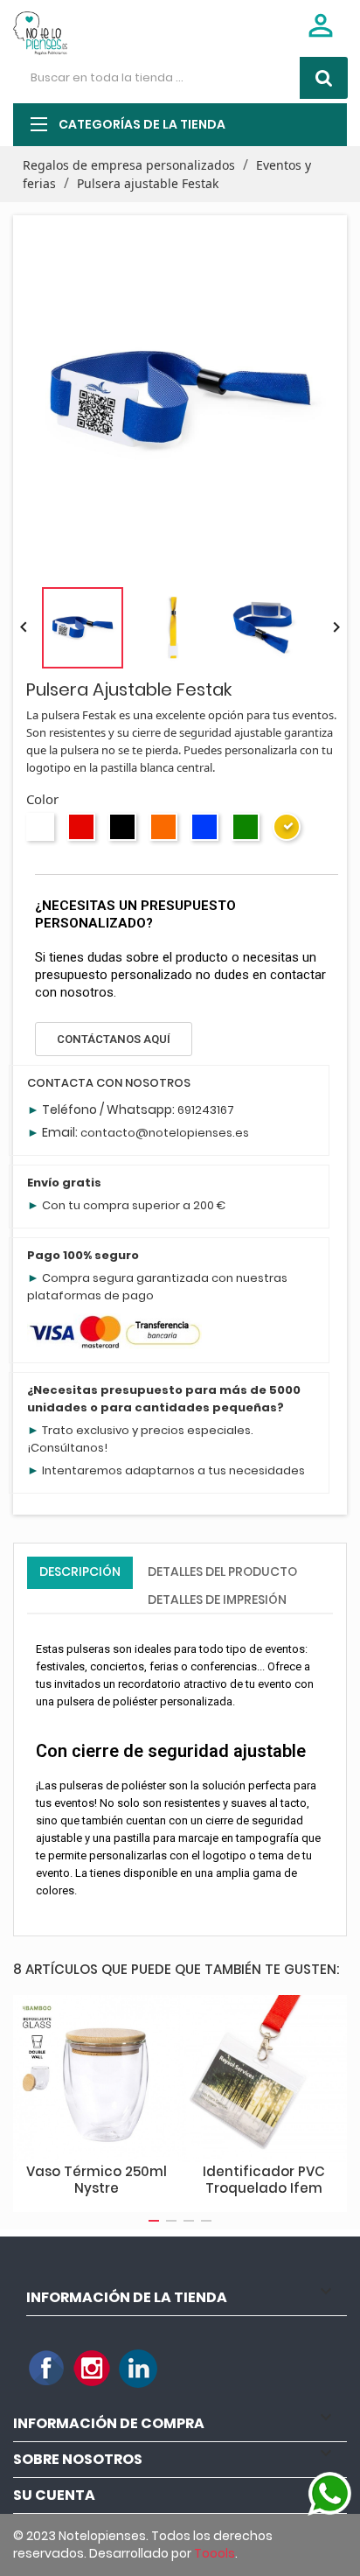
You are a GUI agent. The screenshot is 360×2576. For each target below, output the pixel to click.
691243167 (206, 1110)
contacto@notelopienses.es (165, 1133)
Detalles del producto (222, 1571)
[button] (114, 1039)
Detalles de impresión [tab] (217, 1599)
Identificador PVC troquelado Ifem (264, 2180)
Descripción (80, 1571)
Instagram (93, 2369)
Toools (215, 2553)
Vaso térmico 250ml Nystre (97, 2180)
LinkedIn (138, 2369)
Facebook (47, 2369)
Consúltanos (67, 1448)
